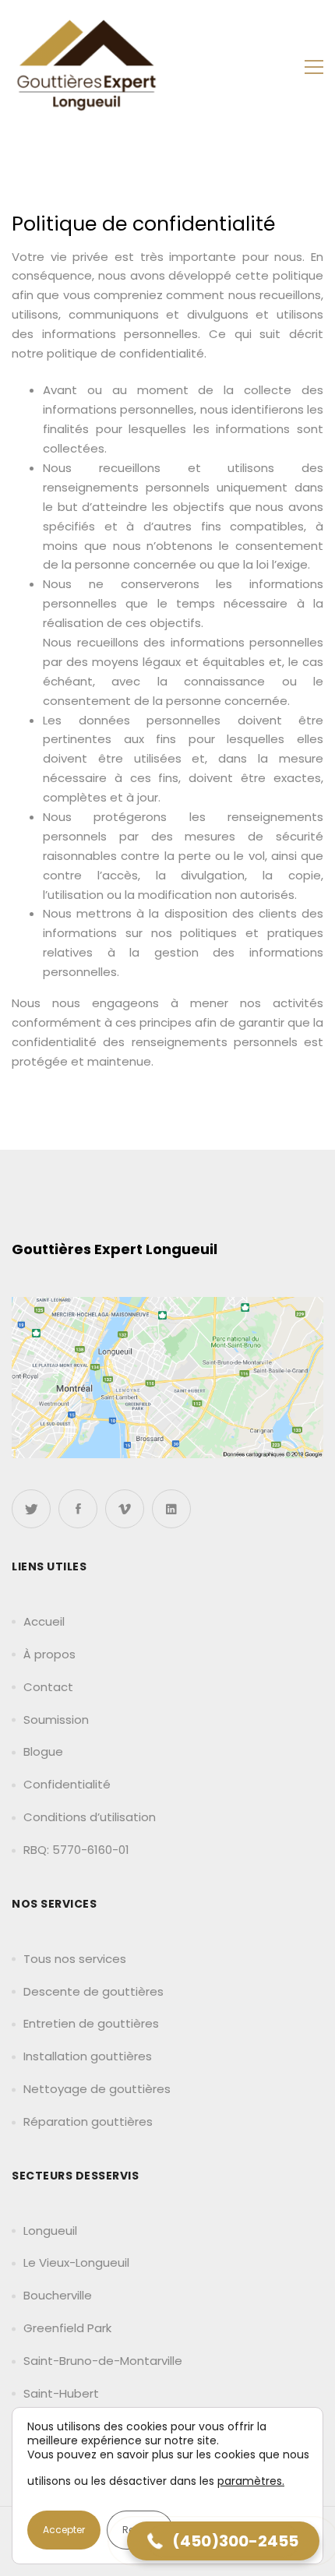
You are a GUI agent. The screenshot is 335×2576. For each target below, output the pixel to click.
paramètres (250, 2481)
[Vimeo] (125, 1509)
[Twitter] (31, 1509)
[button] (223, 2541)
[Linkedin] (171, 1509)
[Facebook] (78, 1509)
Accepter (64, 2530)
